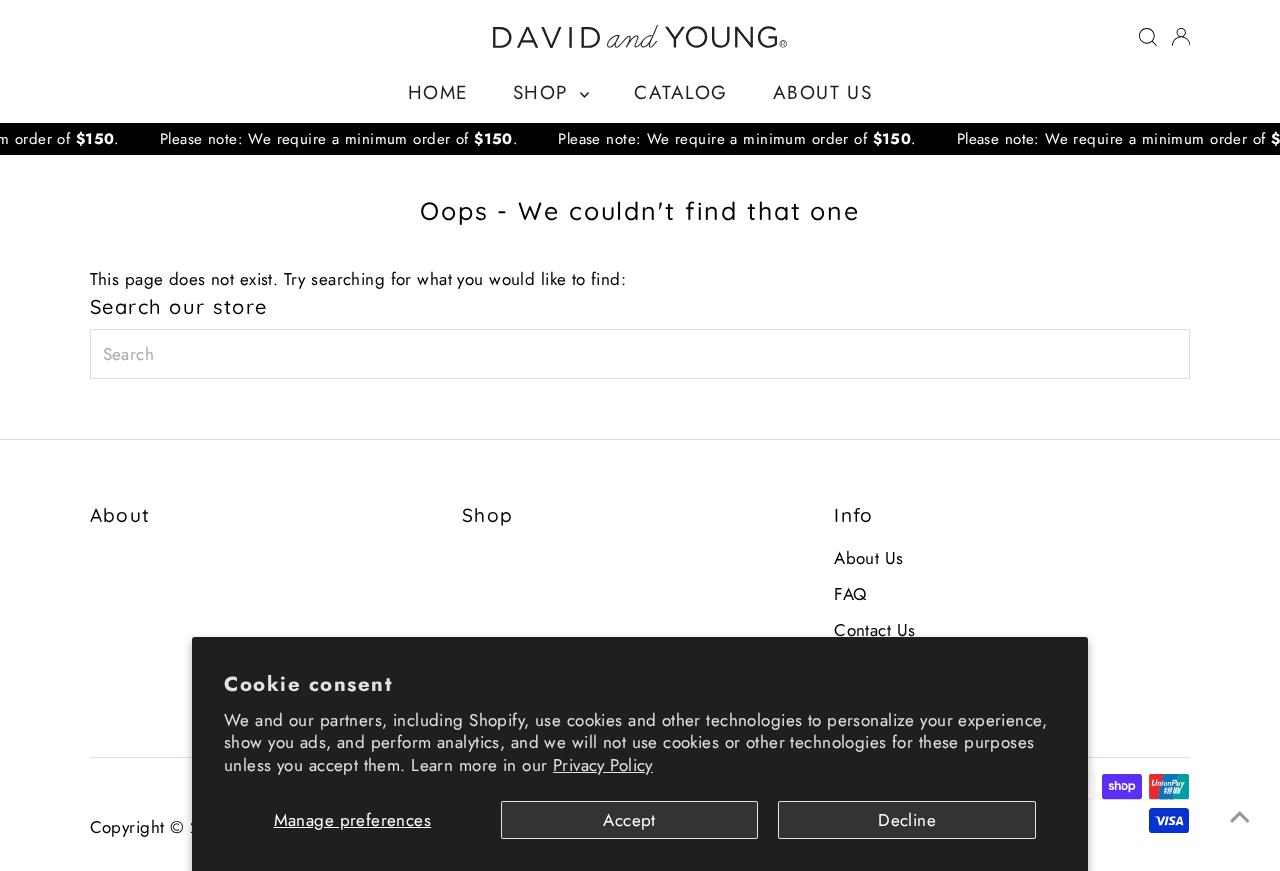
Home (438, 92)
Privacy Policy (603, 765)
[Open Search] (1148, 37)
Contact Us (874, 630)
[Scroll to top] (1240, 816)
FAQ (850, 594)
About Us (822, 92)
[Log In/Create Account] (1181, 37)
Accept (629, 820)
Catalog (680, 92)
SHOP (544, 92)
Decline (907, 820)
